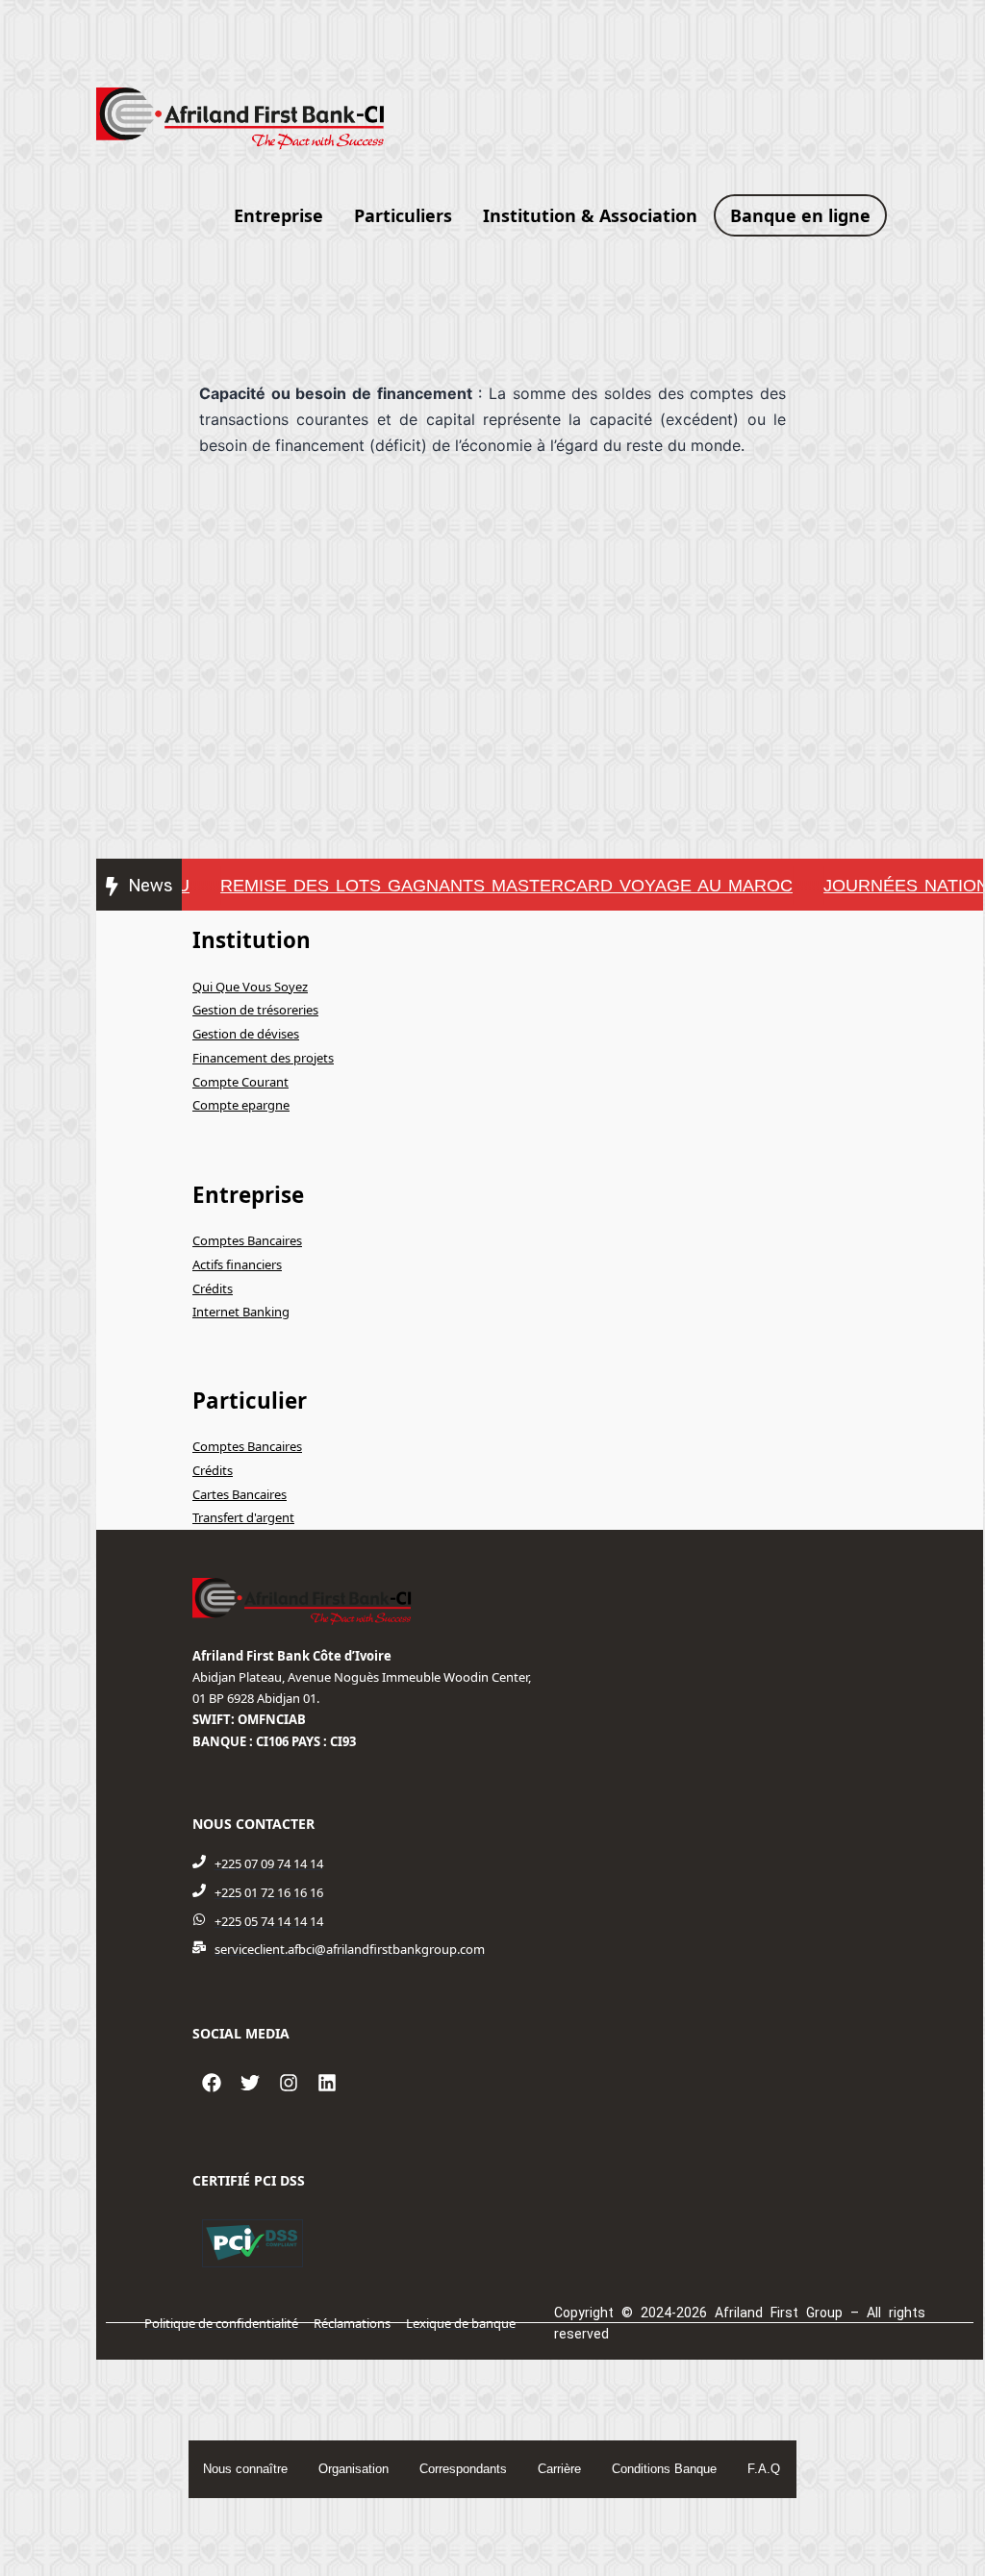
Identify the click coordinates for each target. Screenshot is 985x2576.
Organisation (354, 2469)
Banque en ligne (800, 215)
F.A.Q (764, 2469)
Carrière (559, 2469)
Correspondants (463, 2469)
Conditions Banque (664, 2469)
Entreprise (278, 215)
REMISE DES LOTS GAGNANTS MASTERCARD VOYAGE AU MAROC (482, 886)
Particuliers (403, 215)
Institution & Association (590, 215)
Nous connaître (245, 2469)
